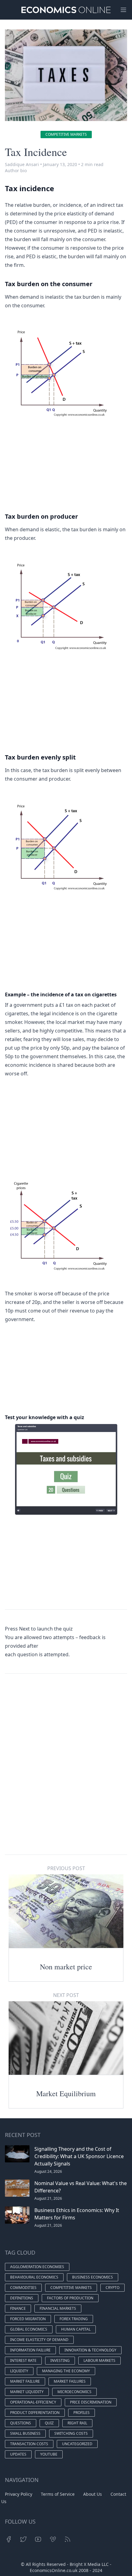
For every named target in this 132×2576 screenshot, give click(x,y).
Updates (18, 2454)
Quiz (49, 2423)
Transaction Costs (29, 2444)
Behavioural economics (34, 2277)
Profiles (82, 2413)
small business (25, 2433)
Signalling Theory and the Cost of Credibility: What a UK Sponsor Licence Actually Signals (79, 2156)
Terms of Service (58, 2494)
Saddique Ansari (22, 164)
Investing (60, 2360)
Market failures (70, 2381)
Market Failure (25, 2381)
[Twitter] (23, 2539)
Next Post (66, 1995)
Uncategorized (77, 2444)
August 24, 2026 (48, 2171)
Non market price (66, 1967)
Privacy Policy (19, 2494)
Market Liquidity (27, 2392)
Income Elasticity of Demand (39, 2340)
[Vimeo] (53, 2539)
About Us (93, 2494)
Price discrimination (91, 2402)
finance (18, 2308)
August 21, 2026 (48, 2198)
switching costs (71, 2433)
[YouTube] (38, 2539)
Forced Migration (28, 2319)
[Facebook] (9, 2539)
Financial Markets (58, 2308)
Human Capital (76, 2329)
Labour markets (99, 2360)
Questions (21, 2423)
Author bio (16, 170)
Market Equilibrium (66, 2093)
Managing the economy (66, 2371)
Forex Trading (74, 2319)
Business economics (93, 2277)
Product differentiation (35, 2413)
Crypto (113, 2288)
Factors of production (70, 2298)
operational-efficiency (33, 2402)
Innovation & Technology (90, 2350)
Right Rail (77, 2423)
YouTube (49, 2454)
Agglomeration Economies (37, 2267)
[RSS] (68, 2539)
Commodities (23, 2288)
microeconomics (74, 2392)
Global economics (29, 2329)
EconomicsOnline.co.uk (54, 2570)
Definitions (22, 2298)
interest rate (23, 2360)
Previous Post (66, 1868)
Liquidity (19, 2371)
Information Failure (30, 2350)
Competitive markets (66, 134)
